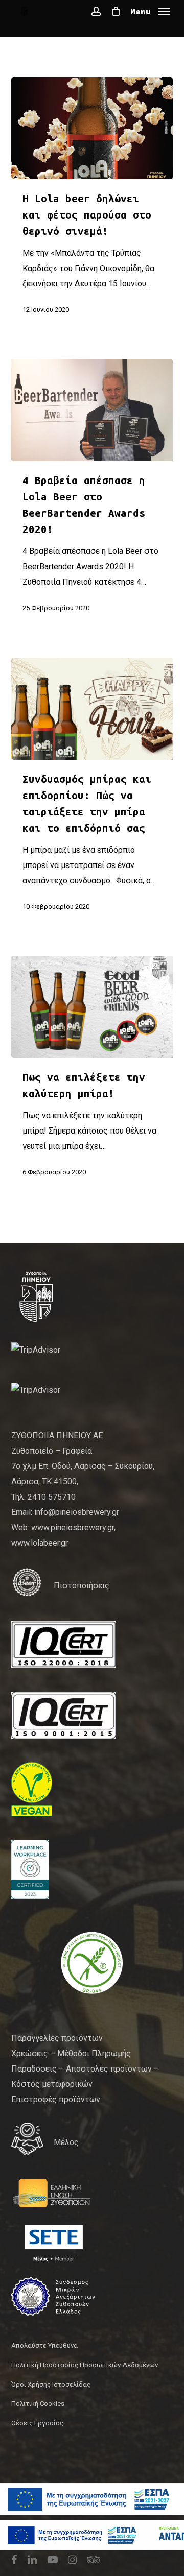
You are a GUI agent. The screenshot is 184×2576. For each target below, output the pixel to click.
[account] (96, 11)
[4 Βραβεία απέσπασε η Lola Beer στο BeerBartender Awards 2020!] (92, 410)
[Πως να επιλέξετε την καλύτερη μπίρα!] (92, 1007)
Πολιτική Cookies (38, 2404)
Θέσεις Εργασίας (37, 2423)
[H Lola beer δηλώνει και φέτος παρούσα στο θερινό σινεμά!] (92, 128)
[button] (150, 10)
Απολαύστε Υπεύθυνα (44, 2345)
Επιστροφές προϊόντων (56, 2099)
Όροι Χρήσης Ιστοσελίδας (51, 2384)
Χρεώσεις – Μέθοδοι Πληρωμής (71, 2053)
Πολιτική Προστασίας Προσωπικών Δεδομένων (85, 2365)
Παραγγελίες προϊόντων (57, 2038)
